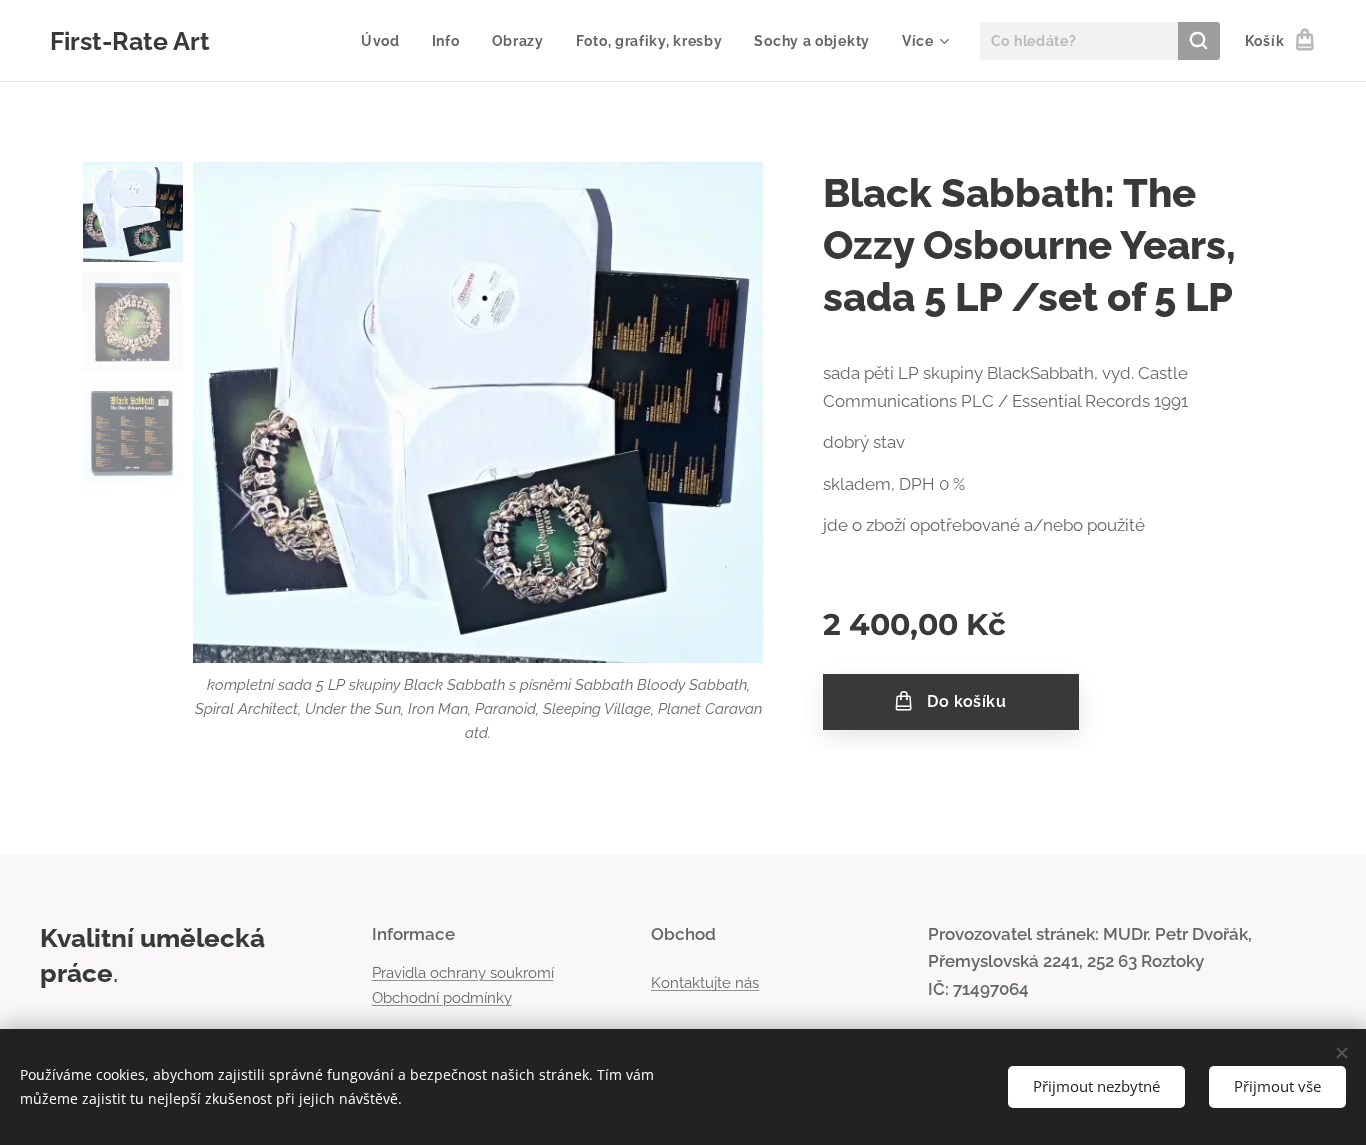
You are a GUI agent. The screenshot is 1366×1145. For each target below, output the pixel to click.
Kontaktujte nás (705, 983)
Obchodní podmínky (442, 998)
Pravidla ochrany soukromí (463, 973)
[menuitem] (386, 41)
